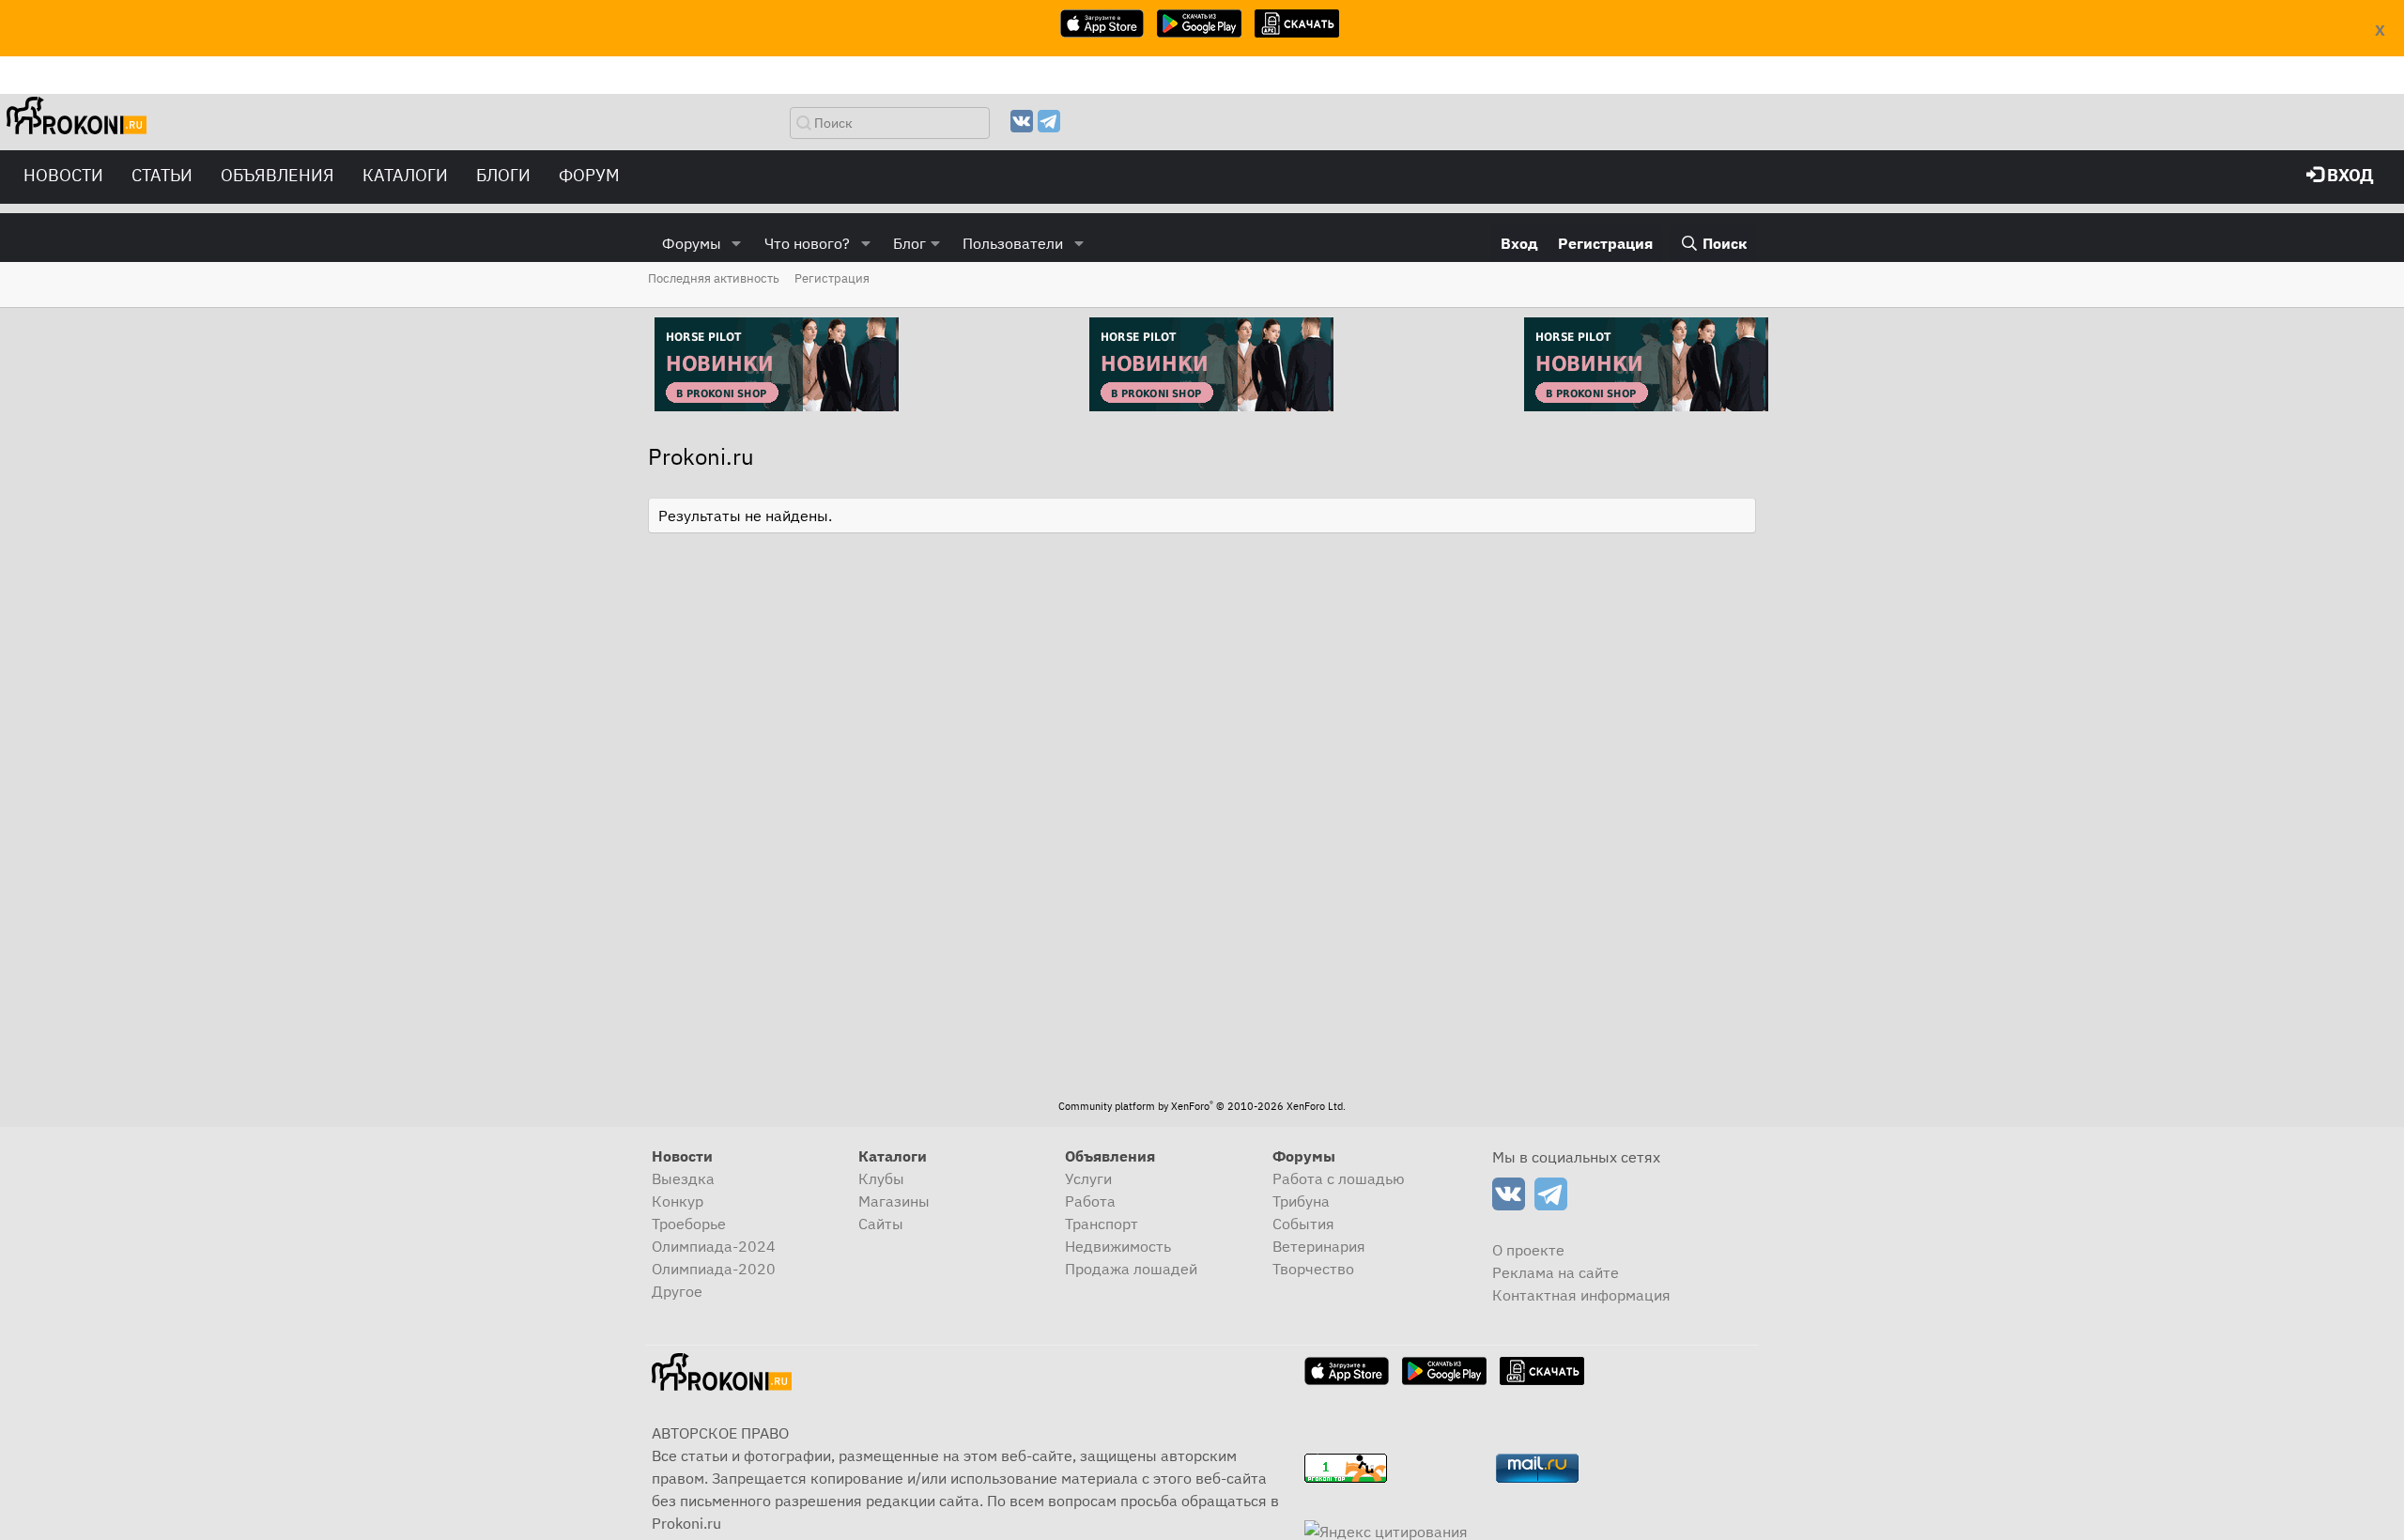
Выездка (683, 1178)
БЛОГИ (503, 175)
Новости (63, 175)
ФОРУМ (589, 175)
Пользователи (1013, 243)
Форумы (692, 243)
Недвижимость (1118, 1246)
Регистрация (832, 278)
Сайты (881, 1224)
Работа (1090, 1201)
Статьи (162, 175)
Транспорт (1102, 1224)
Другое (677, 1291)
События (1303, 1224)
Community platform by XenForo (1202, 1106)
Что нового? (807, 243)
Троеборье (689, 1224)
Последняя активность (714, 278)
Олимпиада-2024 (714, 1246)
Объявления (277, 175)
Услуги (1088, 1178)
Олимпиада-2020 (714, 1269)
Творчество (1313, 1269)
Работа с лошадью (1339, 1178)
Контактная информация (1581, 1295)
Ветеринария (1319, 1246)
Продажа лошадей (1131, 1269)
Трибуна (1301, 1201)
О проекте (1528, 1250)
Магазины (894, 1201)
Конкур (678, 1201)
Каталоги (405, 175)
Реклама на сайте (1556, 1272)
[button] (737, 243)
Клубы (881, 1178)
